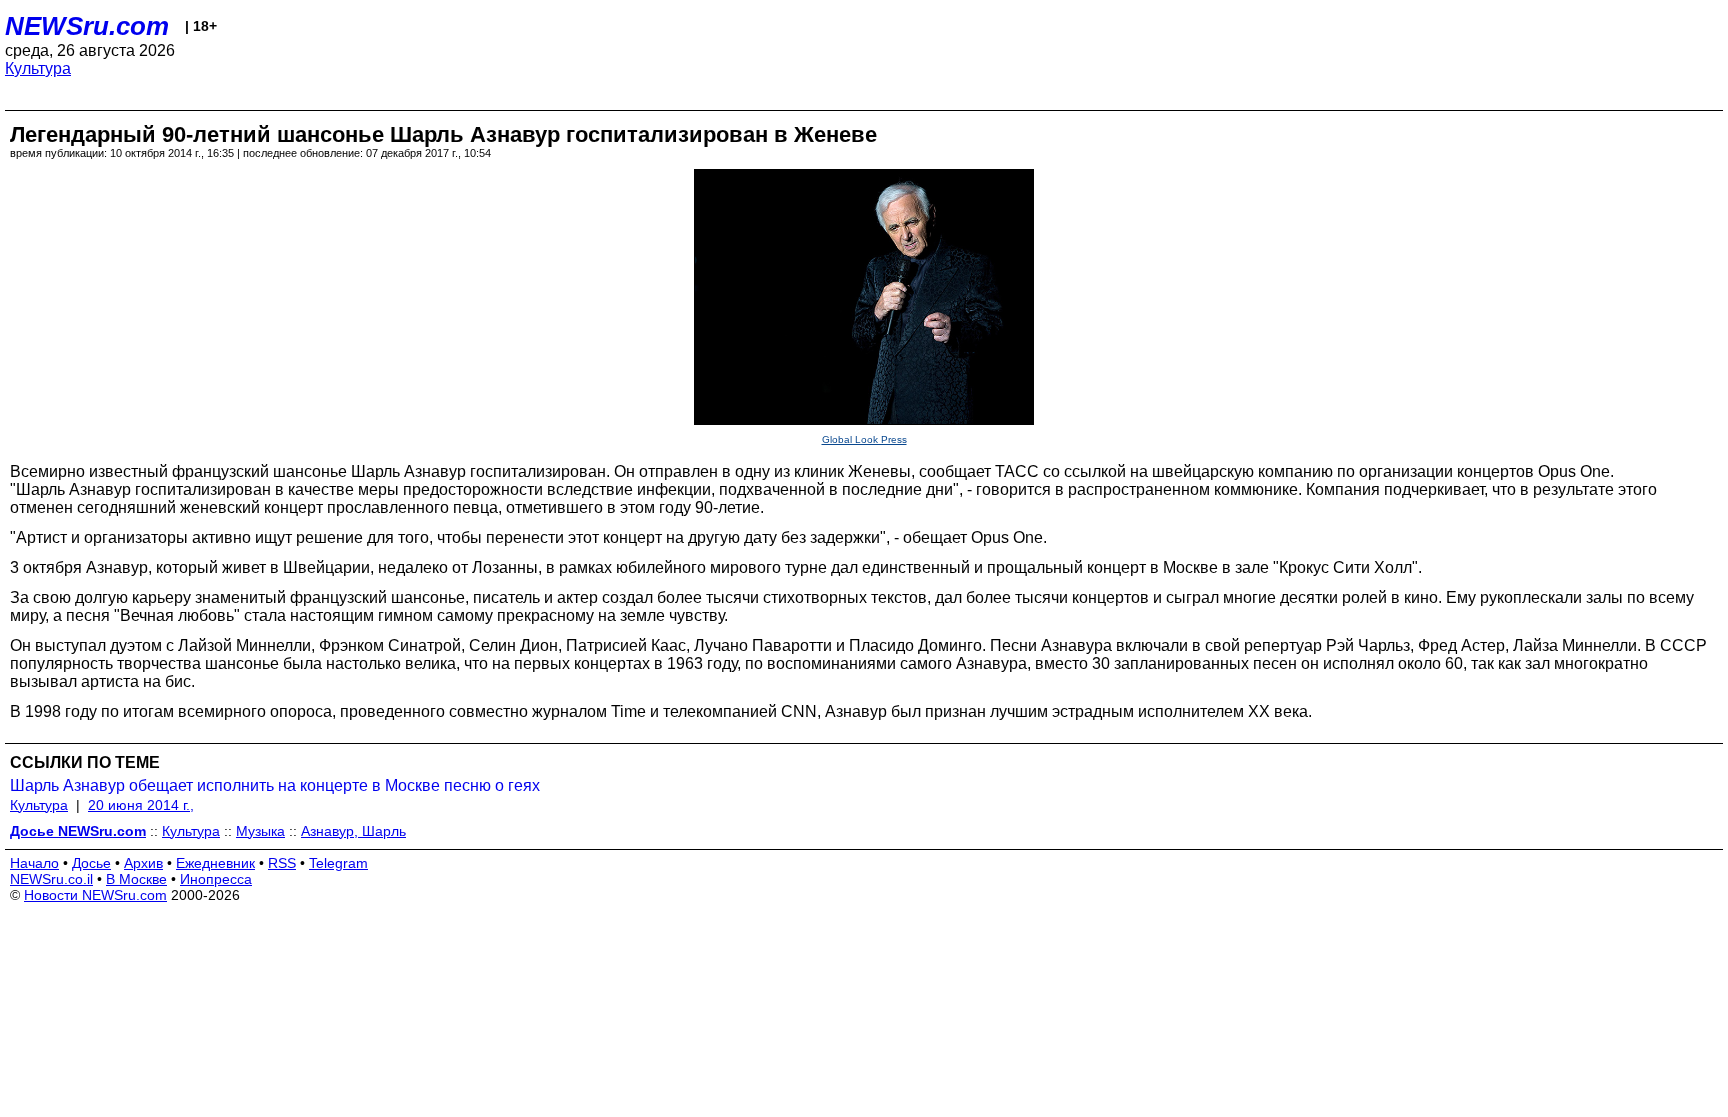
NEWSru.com (87, 26)
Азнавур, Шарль (353, 831)
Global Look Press (864, 439)
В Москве (136, 879)
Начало (34, 863)
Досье (91, 863)
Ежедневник (215, 863)
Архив (143, 863)
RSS (282, 863)
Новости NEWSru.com (95, 895)
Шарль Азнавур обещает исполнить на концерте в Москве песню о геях (275, 785)
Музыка (260, 831)
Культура (38, 68)
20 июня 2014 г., (141, 805)
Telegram (338, 863)
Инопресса (216, 879)
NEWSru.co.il (51, 879)
